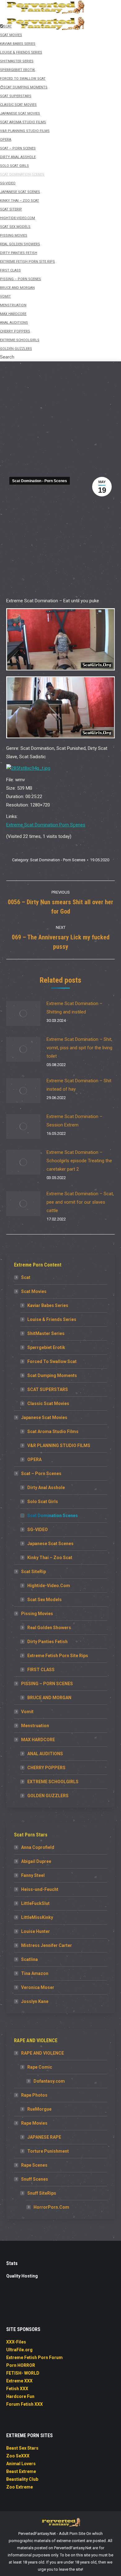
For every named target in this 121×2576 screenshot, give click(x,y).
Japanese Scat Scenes (50, 1544)
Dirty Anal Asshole (46, 1488)
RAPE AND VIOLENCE (43, 2053)
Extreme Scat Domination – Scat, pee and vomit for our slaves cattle (80, 1202)
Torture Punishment (48, 2151)
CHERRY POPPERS (46, 1768)
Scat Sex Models (45, 1600)
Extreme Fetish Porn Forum (34, 2357)
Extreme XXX (19, 2381)
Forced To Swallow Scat (52, 1361)
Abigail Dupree (36, 1861)
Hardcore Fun (20, 2396)
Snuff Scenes (35, 2179)
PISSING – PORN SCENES (47, 1684)
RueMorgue (39, 2109)
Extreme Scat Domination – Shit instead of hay (79, 1085)
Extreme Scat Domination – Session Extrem (74, 1121)
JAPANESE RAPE (44, 2137)
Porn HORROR (21, 2365)
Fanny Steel (33, 1875)
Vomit (27, 1712)
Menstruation (35, 1726)
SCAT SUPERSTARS (48, 1389)
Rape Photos (34, 2095)
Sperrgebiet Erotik (46, 1347)
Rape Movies (34, 2123)
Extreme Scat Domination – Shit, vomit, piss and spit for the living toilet (79, 1048)
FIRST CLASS (41, 1670)
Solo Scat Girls (43, 1502)
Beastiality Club (22, 2479)
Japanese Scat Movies (44, 1417)
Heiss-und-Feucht (40, 1889)
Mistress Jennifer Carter (47, 1945)
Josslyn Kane (35, 2001)
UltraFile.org (19, 2350)
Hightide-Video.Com (49, 1586)
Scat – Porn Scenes (41, 1474)
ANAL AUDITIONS (45, 1754)
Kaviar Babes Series (48, 1305)
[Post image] (23, 1013)
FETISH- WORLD (23, 2373)
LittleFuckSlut (35, 1903)
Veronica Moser (38, 1987)
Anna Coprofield (38, 1847)
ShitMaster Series (46, 1333)
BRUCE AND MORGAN (49, 1698)
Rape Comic (40, 2067)
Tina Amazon (35, 1973)
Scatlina (29, 1959)
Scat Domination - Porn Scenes (40, 481)
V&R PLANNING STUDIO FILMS (59, 1445)
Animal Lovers (21, 2464)
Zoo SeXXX (18, 2456)
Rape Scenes (34, 2165)
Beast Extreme (21, 2471)
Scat (26, 1277)
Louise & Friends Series (52, 1319)
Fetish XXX (17, 2389)
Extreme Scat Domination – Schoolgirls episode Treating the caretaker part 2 (79, 1161)
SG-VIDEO (38, 1530)
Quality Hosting (22, 2276)
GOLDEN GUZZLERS (48, 1796)
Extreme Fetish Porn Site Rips (58, 1656)
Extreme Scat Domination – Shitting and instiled (74, 1008)
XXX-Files (16, 2342)
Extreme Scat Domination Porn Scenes (46, 825)
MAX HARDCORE (38, 1740)
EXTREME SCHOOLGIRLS (53, 1782)
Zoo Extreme (20, 2487)
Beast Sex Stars (22, 2448)
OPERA (34, 1460)
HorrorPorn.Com (51, 2207)
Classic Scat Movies (48, 1403)
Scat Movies (34, 1291)
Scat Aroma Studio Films (53, 1431)
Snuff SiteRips (42, 2193)
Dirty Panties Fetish (47, 1642)
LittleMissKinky (37, 1917)
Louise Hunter (36, 1931)
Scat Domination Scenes (53, 1516)
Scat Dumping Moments (52, 1375)
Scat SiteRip (34, 1572)
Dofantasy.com (49, 2081)
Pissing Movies (37, 1614)
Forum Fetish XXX (25, 2404)
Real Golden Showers (49, 1628)
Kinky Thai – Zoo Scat (50, 1558)
